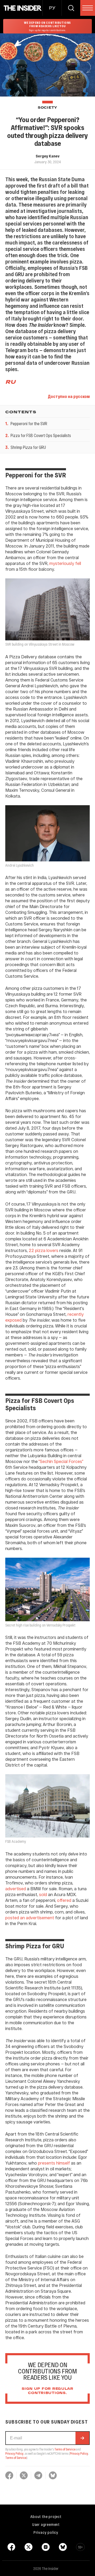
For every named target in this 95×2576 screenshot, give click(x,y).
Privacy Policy (14, 2453)
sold (42, 1894)
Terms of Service (65, 2449)
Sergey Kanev (47, 156)
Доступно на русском (69, 396)
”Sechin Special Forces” (61, 1461)
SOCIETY (47, 108)
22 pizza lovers (43, 1250)
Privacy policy (46, 2532)
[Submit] (82, 2438)
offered (64, 1900)
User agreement (46, 2524)
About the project (46, 2516)
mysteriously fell (65, 563)
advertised (16, 1889)
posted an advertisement (30, 1918)
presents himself (53, 2163)
